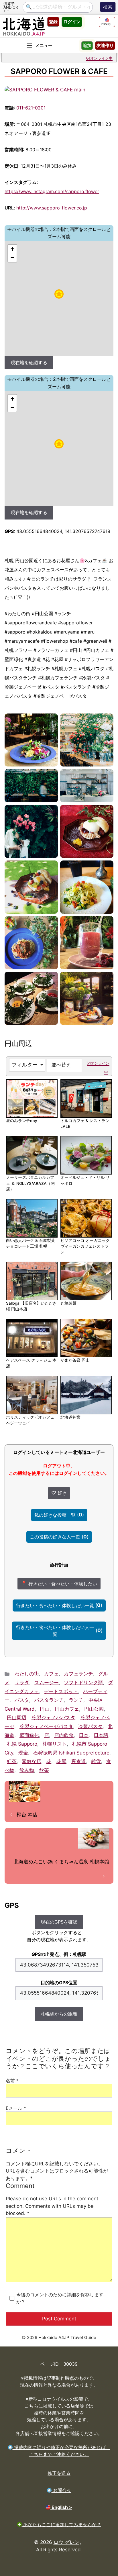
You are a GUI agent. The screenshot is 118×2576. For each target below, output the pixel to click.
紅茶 (12, 1761)
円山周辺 (17, 1718)
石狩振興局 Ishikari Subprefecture (71, 1753)
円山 (45, 1709)
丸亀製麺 (68, 1303)
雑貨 (96, 1761)
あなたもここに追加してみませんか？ (61, 2524)
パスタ (22, 1700)
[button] (59, 294)
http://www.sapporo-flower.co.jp (52, 208)
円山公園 (94, 1709)
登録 (53, 22)
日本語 (101, 1735)
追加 (87, 45)
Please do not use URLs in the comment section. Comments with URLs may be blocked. (52, 2199)
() (59, 1515)
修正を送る (59, 2473)
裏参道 (79, 1761)
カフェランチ (78, 1674)
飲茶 (44, 1770)
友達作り (105, 45)
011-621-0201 (31, 108)
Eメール (16, 2108)
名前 (12, 2081)
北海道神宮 (70, 1417)
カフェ (51, 1674)
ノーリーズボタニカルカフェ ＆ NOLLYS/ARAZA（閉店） (30, 1183)
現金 (23, 1753)
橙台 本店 (27, 1815)
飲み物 (27, 1770)
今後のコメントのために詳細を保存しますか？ (60, 2298)
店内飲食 (64, 1735)
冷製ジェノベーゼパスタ (46, 1726)
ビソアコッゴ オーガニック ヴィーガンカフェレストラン (85, 1246)
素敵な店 (32, 1761)
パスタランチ (49, 1700)
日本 (84, 1735)
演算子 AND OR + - (11, 7)
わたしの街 (27, 1674)
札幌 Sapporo (22, 1744)
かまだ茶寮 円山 (75, 1360)
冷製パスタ (90, 1726)
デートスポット (61, 1691)
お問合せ (61, 2490)
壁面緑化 (29, 1735)
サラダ (22, 1683)
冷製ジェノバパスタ (53, 1718)
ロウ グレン (66, 2542)
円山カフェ (67, 1709)
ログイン (72, 22)
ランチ (76, 1700)
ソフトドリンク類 (83, 1683)
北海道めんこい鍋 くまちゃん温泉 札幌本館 (61, 1862)
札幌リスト (55, 1744)
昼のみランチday (22, 1121)
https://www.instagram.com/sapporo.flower (52, 191)
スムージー (47, 1683)
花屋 (61, 1761)
